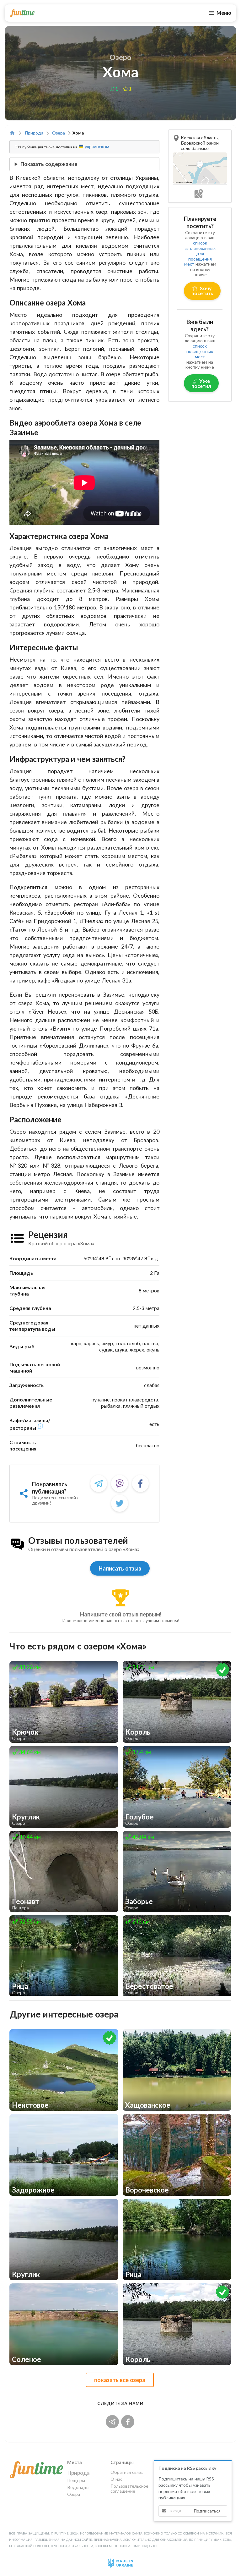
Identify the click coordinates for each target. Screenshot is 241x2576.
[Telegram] (99, 1483)
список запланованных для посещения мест (200, 253)
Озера (59, 133)
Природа (34, 133)
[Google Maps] (200, 193)
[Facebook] (141, 1483)
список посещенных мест (200, 351)
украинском (96, 147)
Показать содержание (49, 164)
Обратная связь (127, 2472)
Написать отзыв (120, 1568)
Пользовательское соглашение (128, 2488)
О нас (116, 2479)
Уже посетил (201, 383)
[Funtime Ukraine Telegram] (114, 2421)
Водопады (78, 2487)
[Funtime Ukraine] (22, 13)
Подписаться (207, 2511)
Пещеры (76, 2480)
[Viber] (120, 1483)
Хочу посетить (202, 291)
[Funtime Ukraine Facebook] (128, 2421)
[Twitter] (120, 1503)
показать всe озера (120, 2380)
